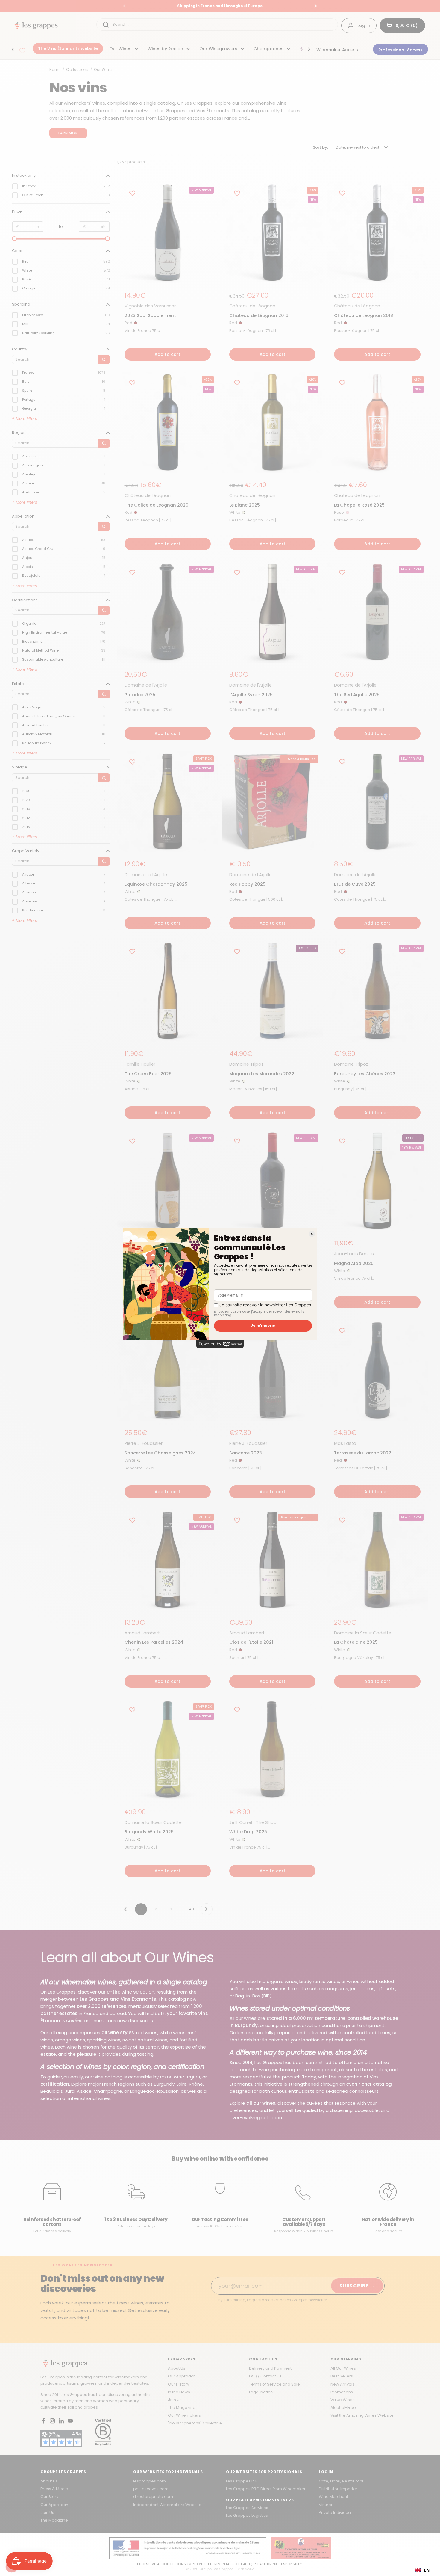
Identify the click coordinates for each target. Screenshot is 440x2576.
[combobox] (422, 2570)
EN (427, 2570)
